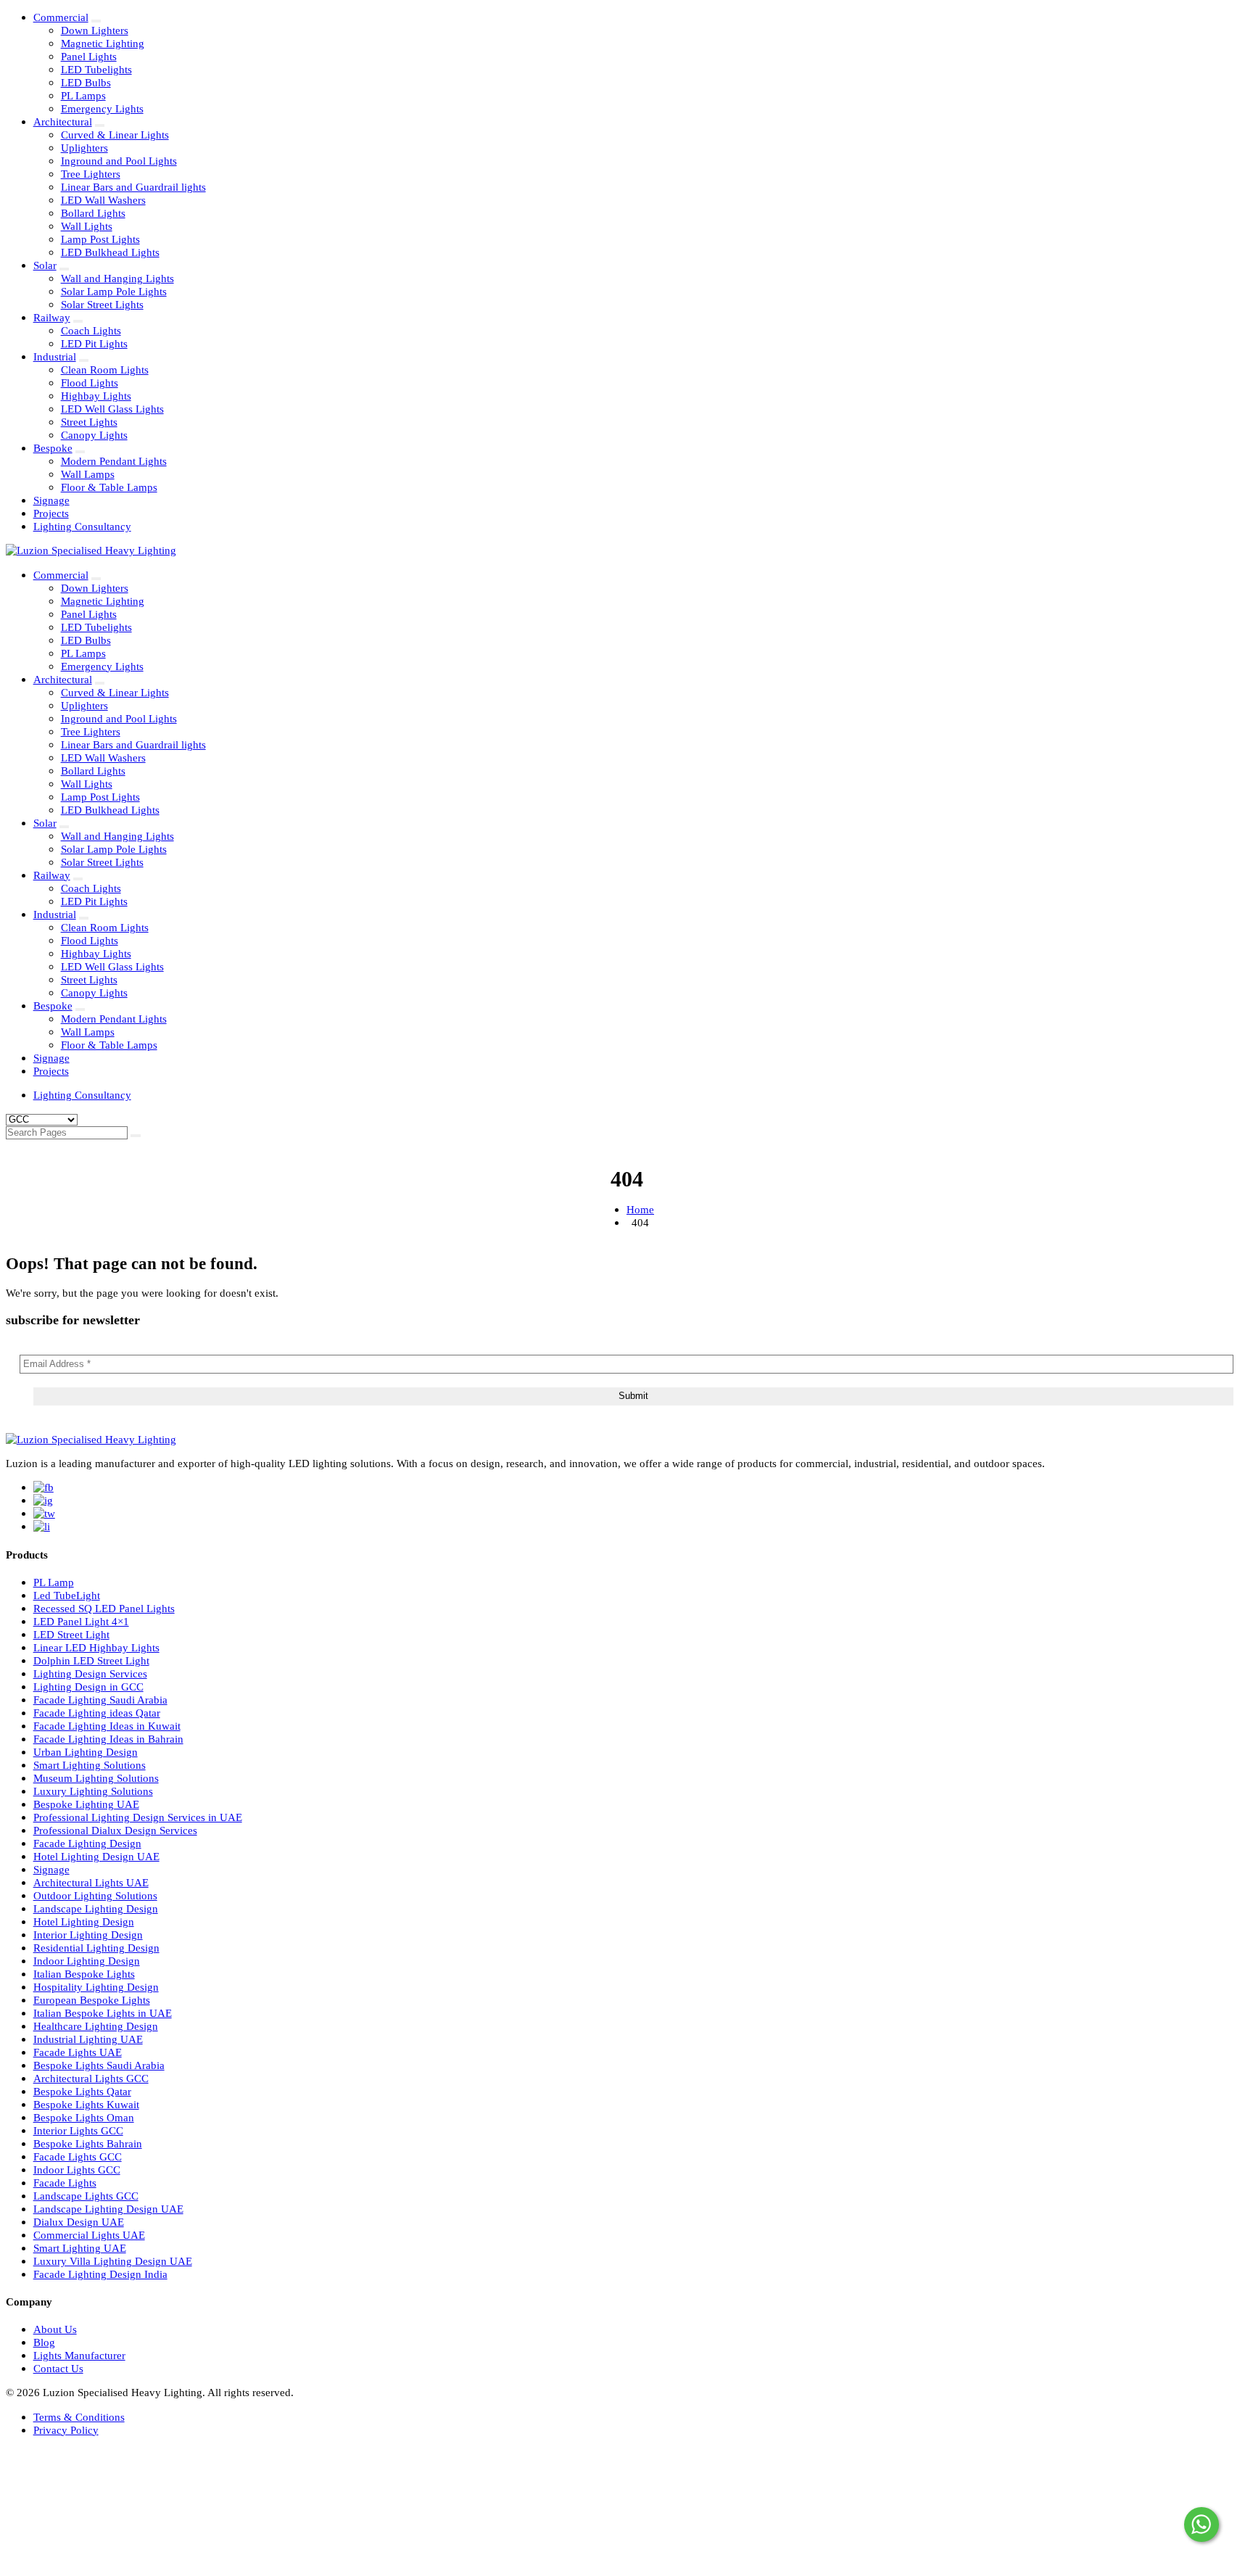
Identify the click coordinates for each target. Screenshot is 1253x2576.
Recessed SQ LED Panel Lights (104, 1608)
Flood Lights (90, 383)
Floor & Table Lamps (109, 487)
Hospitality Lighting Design (96, 1987)
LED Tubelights (96, 69)
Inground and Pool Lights (119, 161)
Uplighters (84, 148)
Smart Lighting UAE (80, 2248)
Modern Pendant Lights (114, 461)
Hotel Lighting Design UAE (96, 1856)
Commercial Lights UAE (89, 2235)
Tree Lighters (91, 174)
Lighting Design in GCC (88, 1687)
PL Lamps (83, 95)
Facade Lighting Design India (100, 2274)
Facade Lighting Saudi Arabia (100, 1700)
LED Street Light (71, 1634)
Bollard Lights (93, 213)
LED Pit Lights (94, 343)
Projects (51, 513)
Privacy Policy (66, 2430)
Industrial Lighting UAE (88, 2039)
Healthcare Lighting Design (96, 2026)
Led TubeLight (67, 1595)
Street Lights (89, 422)
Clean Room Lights (105, 370)
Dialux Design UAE (79, 2222)
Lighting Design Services (90, 1673)
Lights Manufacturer (79, 2355)
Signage (51, 500)
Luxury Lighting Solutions (93, 1791)
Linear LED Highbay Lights (96, 1647)
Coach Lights (91, 330)
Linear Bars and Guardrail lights (133, 187)
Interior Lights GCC (78, 2130)
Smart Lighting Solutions (90, 1765)
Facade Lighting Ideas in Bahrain (108, 1739)
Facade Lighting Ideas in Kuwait (107, 1726)
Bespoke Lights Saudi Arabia (99, 2065)
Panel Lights (89, 56)
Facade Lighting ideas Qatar (97, 1713)
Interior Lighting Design (88, 1935)
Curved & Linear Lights (115, 135)
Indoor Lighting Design (87, 1961)
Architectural (63, 121)
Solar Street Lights (102, 304)
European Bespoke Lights (92, 2000)
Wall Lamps (88, 474)
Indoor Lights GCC (77, 2170)
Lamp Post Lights (100, 239)
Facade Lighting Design (87, 1843)
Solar (45, 265)
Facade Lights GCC (78, 2156)
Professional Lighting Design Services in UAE (138, 1817)
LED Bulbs (86, 82)
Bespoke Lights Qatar (82, 2091)
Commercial (61, 17)
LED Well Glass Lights (112, 409)
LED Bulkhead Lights (110, 252)
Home (640, 1209)
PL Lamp (54, 1582)
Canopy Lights (94, 435)
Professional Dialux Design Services (115, 1830)
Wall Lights (87, 226)
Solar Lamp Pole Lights (114, 291)
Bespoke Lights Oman (84, 2117)
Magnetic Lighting (103, 43)
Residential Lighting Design (96, 1948)
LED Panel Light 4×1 (81, 1621)
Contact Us (58, 2368)
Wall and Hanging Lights (117, 278)
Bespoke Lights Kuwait (86, 2104)
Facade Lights (65, 2183)
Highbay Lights (96, 396)
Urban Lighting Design (86, 1752)
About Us (55, 2329)
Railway (52, 317)
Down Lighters (95, 30)
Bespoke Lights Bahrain (88, 2143)
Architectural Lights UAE (91, 1882)
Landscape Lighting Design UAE (108, 2209)
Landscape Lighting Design (96, 1908)
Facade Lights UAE (78, 2052)
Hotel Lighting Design (84, 1921)
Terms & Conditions (79, 2417)
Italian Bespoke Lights (84, 1974)
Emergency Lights (102, 108)
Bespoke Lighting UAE (86, 1804)
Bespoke (53, 448)
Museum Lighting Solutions (96, 1778)
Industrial (55, 356)
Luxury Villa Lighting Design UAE (113, 2261)
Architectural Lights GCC (91, 2078)
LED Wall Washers (103, 200)
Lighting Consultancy (82, 526)
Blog (44, 2342)
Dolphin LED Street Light (91, 1660)
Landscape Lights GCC (86, 2196)
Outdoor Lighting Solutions (95, 1895)
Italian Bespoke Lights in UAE (103, 2013)
